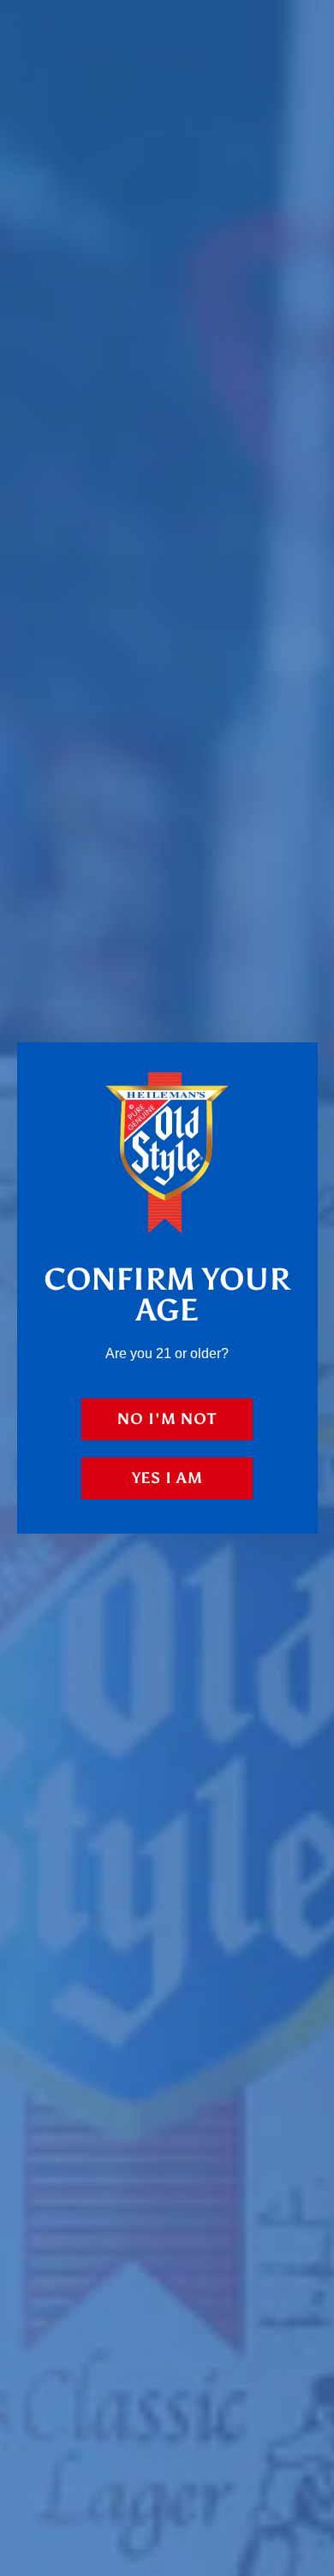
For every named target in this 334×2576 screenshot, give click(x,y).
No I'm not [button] (167, 1419)
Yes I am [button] (167, 1478)
